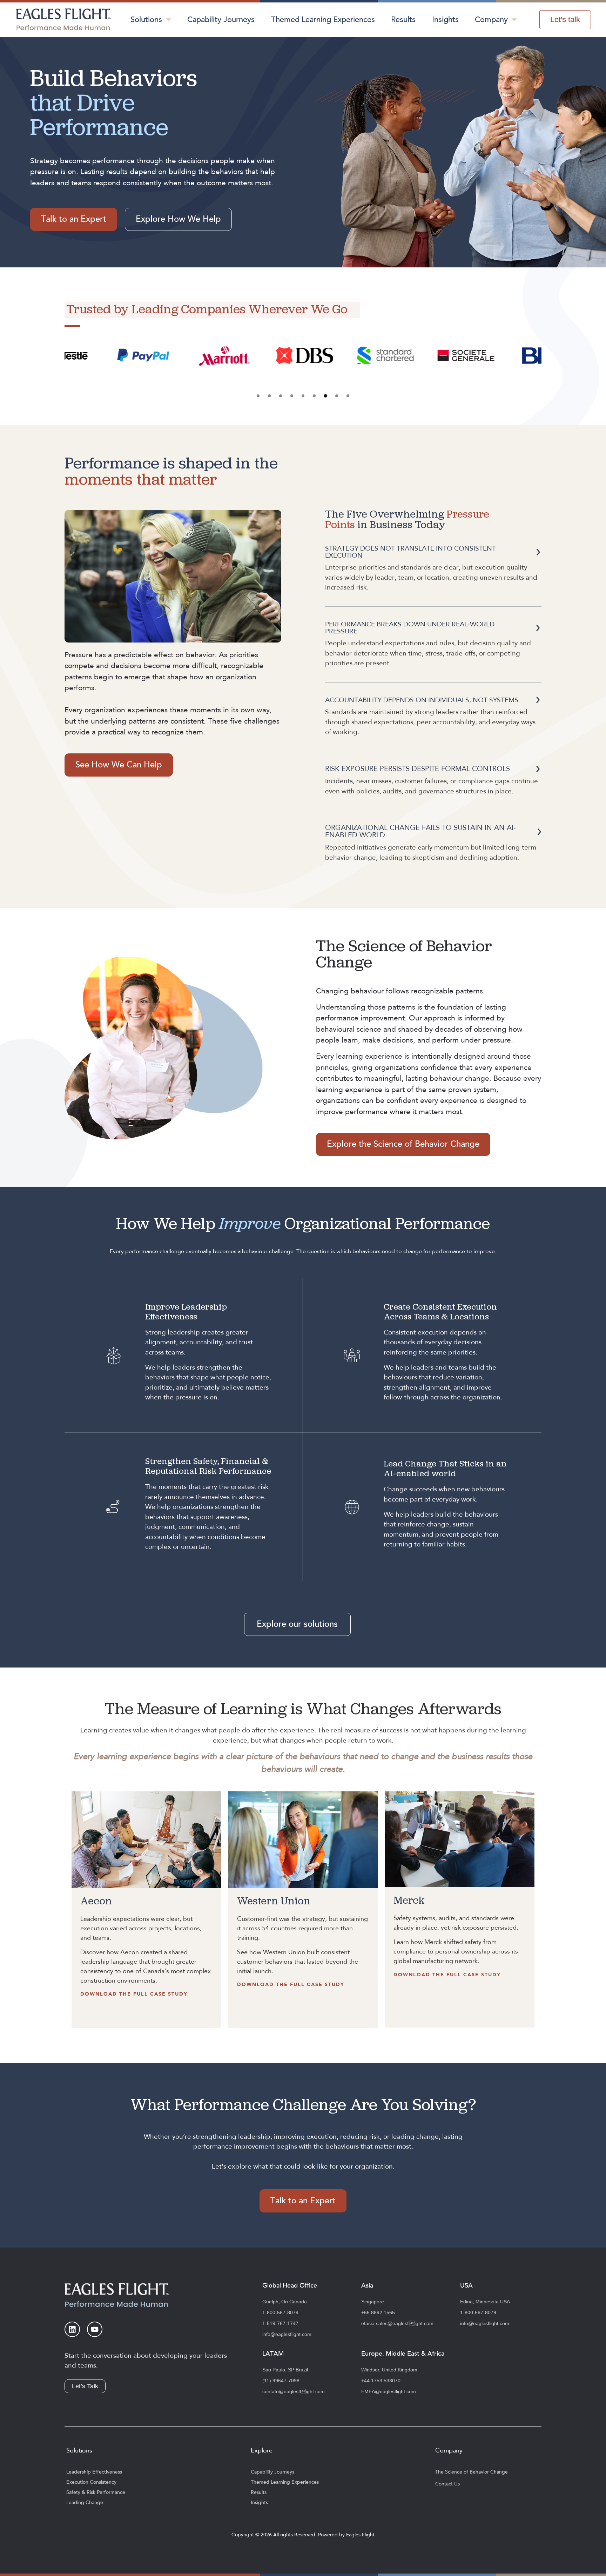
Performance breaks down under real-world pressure (410, 628)
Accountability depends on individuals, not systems (422, 700)
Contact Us (447, 2484)
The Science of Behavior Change (472, 2472)
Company (491, 20)
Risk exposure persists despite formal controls (418, 769)
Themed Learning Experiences (323, 20)
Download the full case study (134, 1994)
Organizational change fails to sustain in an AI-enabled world (420, 831)
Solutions (146, 20)
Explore (262, 2451)
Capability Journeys (221, 20)
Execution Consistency (91, 2482)
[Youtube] (95, 2329)
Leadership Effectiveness (94, 2472)
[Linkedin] (72, 2329)
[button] (258, 396)
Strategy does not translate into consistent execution (410, 552)
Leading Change (85, 2503)
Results (403, 20)
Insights (445, 20)
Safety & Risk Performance (96, 2492)
